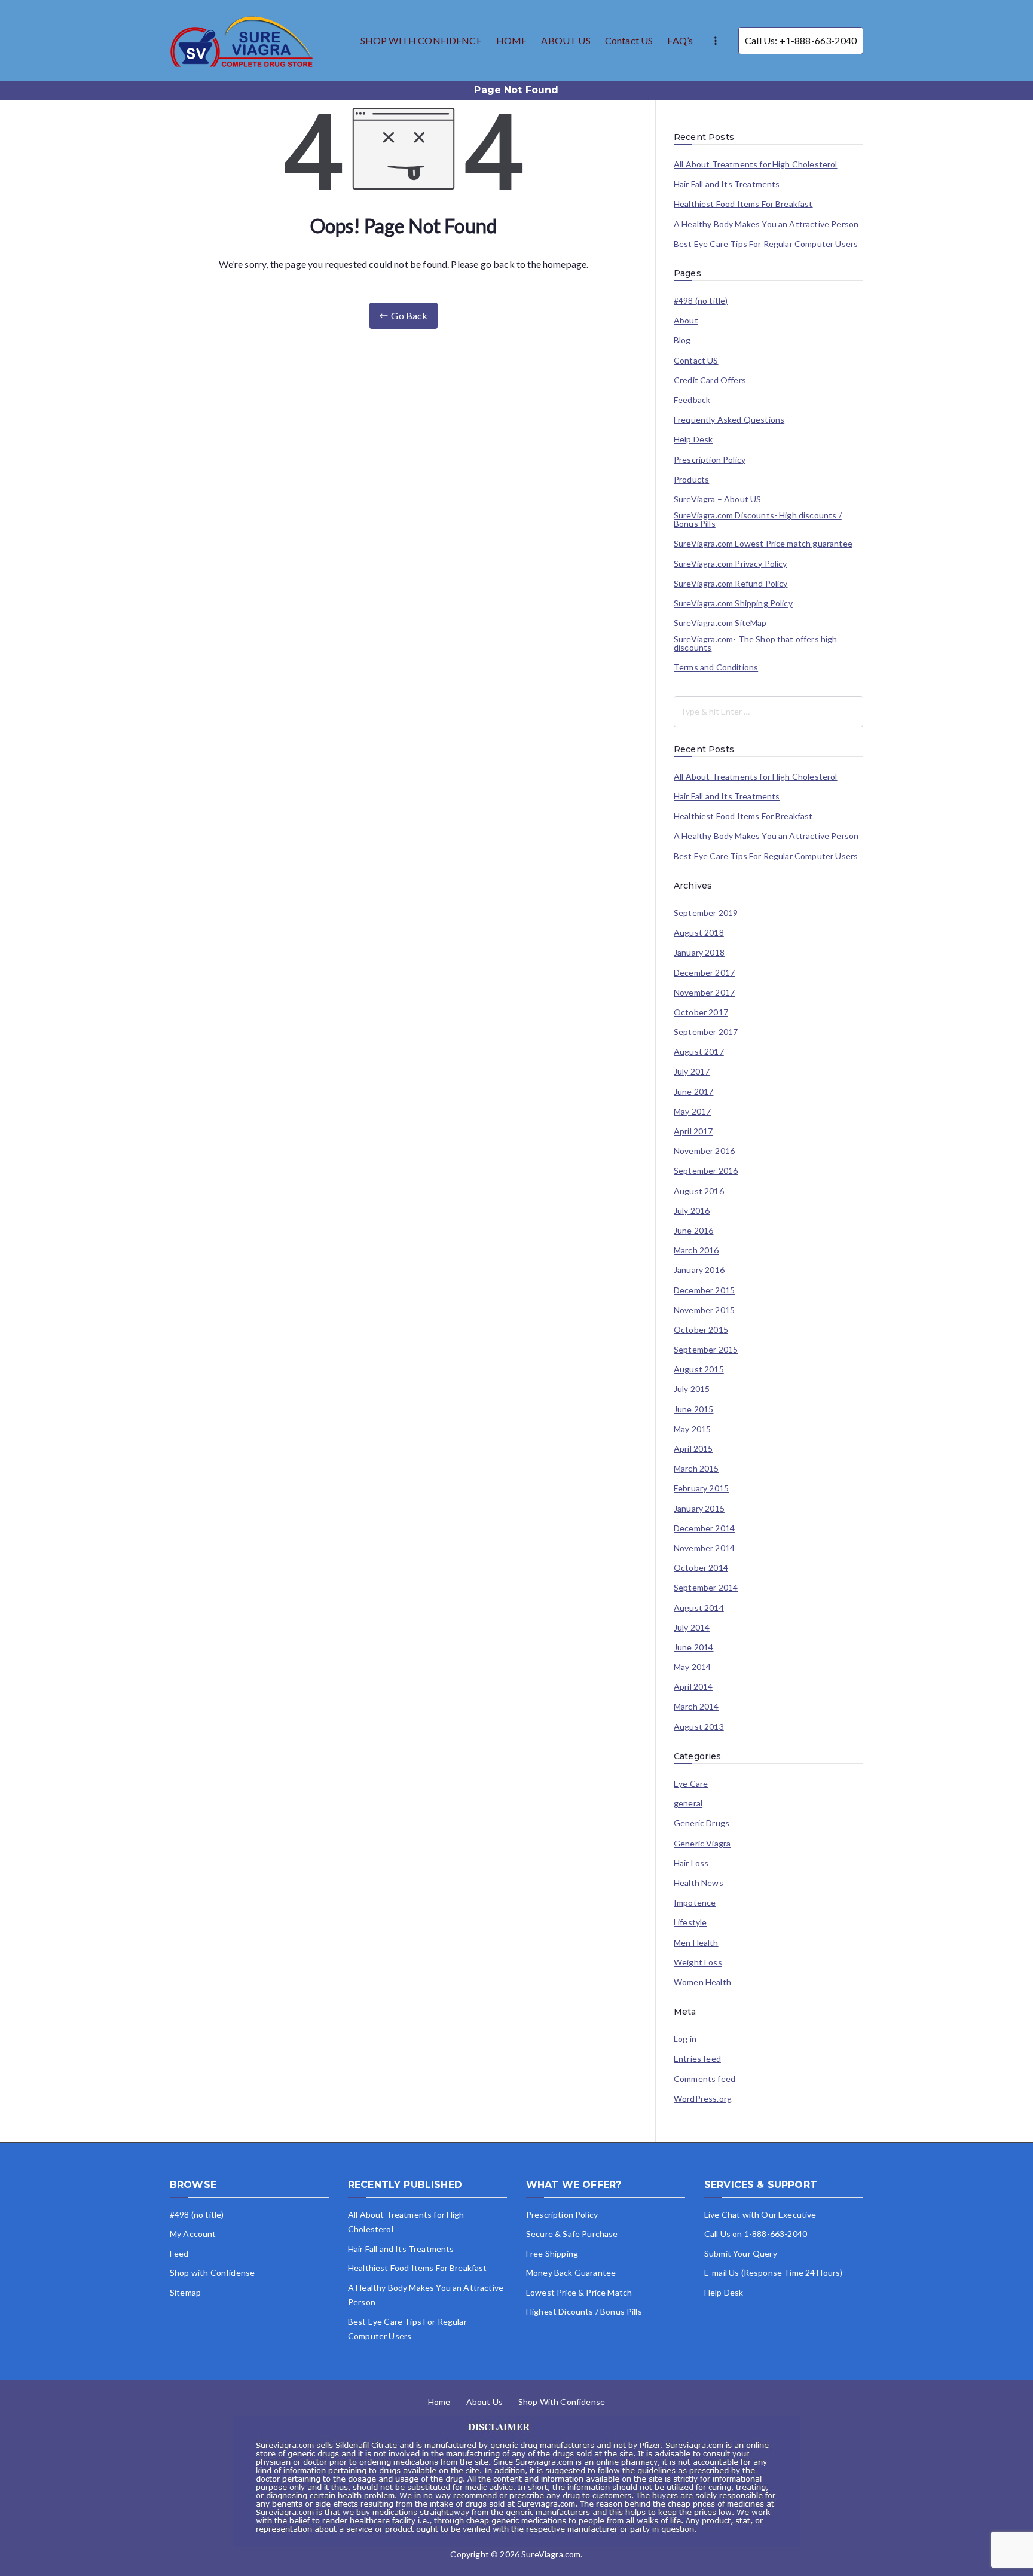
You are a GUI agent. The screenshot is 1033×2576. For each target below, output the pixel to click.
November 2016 (704, 1151)
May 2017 (692, 1112)
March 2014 (696, 1707)
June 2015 (693, 1409)
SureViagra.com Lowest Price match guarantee (763, 544)
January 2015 (699, 1509)
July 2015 (692, 1389)
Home (439, 2402)
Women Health (702, 1982)
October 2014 (701, 1568)
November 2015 (704, 1310)
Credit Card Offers (710, 380)
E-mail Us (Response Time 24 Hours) (773, 2273)
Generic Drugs (702, 1823)
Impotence (695, 1903)
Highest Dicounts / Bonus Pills (584, 2311)
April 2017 (693, 1131)
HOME (512, 40)
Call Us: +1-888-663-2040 (801, 40)
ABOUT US (566, 40)
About (686, 321)
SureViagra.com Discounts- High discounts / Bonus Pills (758, 520)
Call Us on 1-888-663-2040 (756, 2234)
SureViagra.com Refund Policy (731, 584)
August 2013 (699, 1727)
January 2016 (699, 1270)
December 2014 (704, 1528)
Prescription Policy (710, 460)
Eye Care (691, 1784)
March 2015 (696, 1469)
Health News (699, 1883)
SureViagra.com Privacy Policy (731, 564)
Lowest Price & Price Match (579, 2292)
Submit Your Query (741, 2253)
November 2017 (704, 993)
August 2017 (699, 1052)
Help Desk (693, 439)
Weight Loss (698, 1962)
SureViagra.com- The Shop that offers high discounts (756, 643)
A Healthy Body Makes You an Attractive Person (766, 224)
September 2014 (706, 1588)
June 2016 (693, 1231)
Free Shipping (552, 2253)
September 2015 (706, 1350)
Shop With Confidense (562, 2402)
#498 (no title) (701, 301)
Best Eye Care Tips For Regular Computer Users (766, 244)
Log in (685, 2039)
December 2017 (704, 973)
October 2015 (701, 1330)
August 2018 (699, 933)
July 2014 (692, 1628)
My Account (193, 2234)
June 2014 (693, 1647)
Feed (179, 2253)
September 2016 (706, 1171)
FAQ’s (680, 40)
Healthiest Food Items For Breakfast (743, 204)
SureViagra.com (551, 2554)
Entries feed (697, 2059)
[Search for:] (768, 712)
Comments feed (705, 2079)
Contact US (629, 40)
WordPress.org (703, 2099)
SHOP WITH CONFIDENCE (421, 40)
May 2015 (692, 1429)
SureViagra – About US (717, 499)
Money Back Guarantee (571, 2273)
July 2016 (692, 1211)
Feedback (692, 400)
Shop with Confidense (212, 2273)
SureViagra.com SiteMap (720, 623)
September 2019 (706, 913)
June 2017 (693, 1092)
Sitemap (185, 2292)
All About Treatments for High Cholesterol (756, 164)
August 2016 (699, 1191)
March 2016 (696, 1250)
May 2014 (692, 1667)
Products (691, 480)
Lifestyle (690, 1922)
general (688, 1803)
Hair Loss (691, 1863)
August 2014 (699, 1608)
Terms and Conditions (716, 667)
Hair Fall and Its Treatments (727, 184)
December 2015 (704, 1290)
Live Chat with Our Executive (760, 2215)
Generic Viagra (702, 1844)
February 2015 (701, 1488)
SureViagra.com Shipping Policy (733, 603)
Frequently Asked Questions (729, 420)
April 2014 (693, 1687)
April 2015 (693, 1449)
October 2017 (701, 1012)
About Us (485, 2402)
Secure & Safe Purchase (572, 2234)
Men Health (696, 1943)
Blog (682, 340)
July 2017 (692, 1072)
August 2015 (699, 1369)
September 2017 (706, 1032)
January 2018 (699, 953)
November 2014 (704, 1548)
